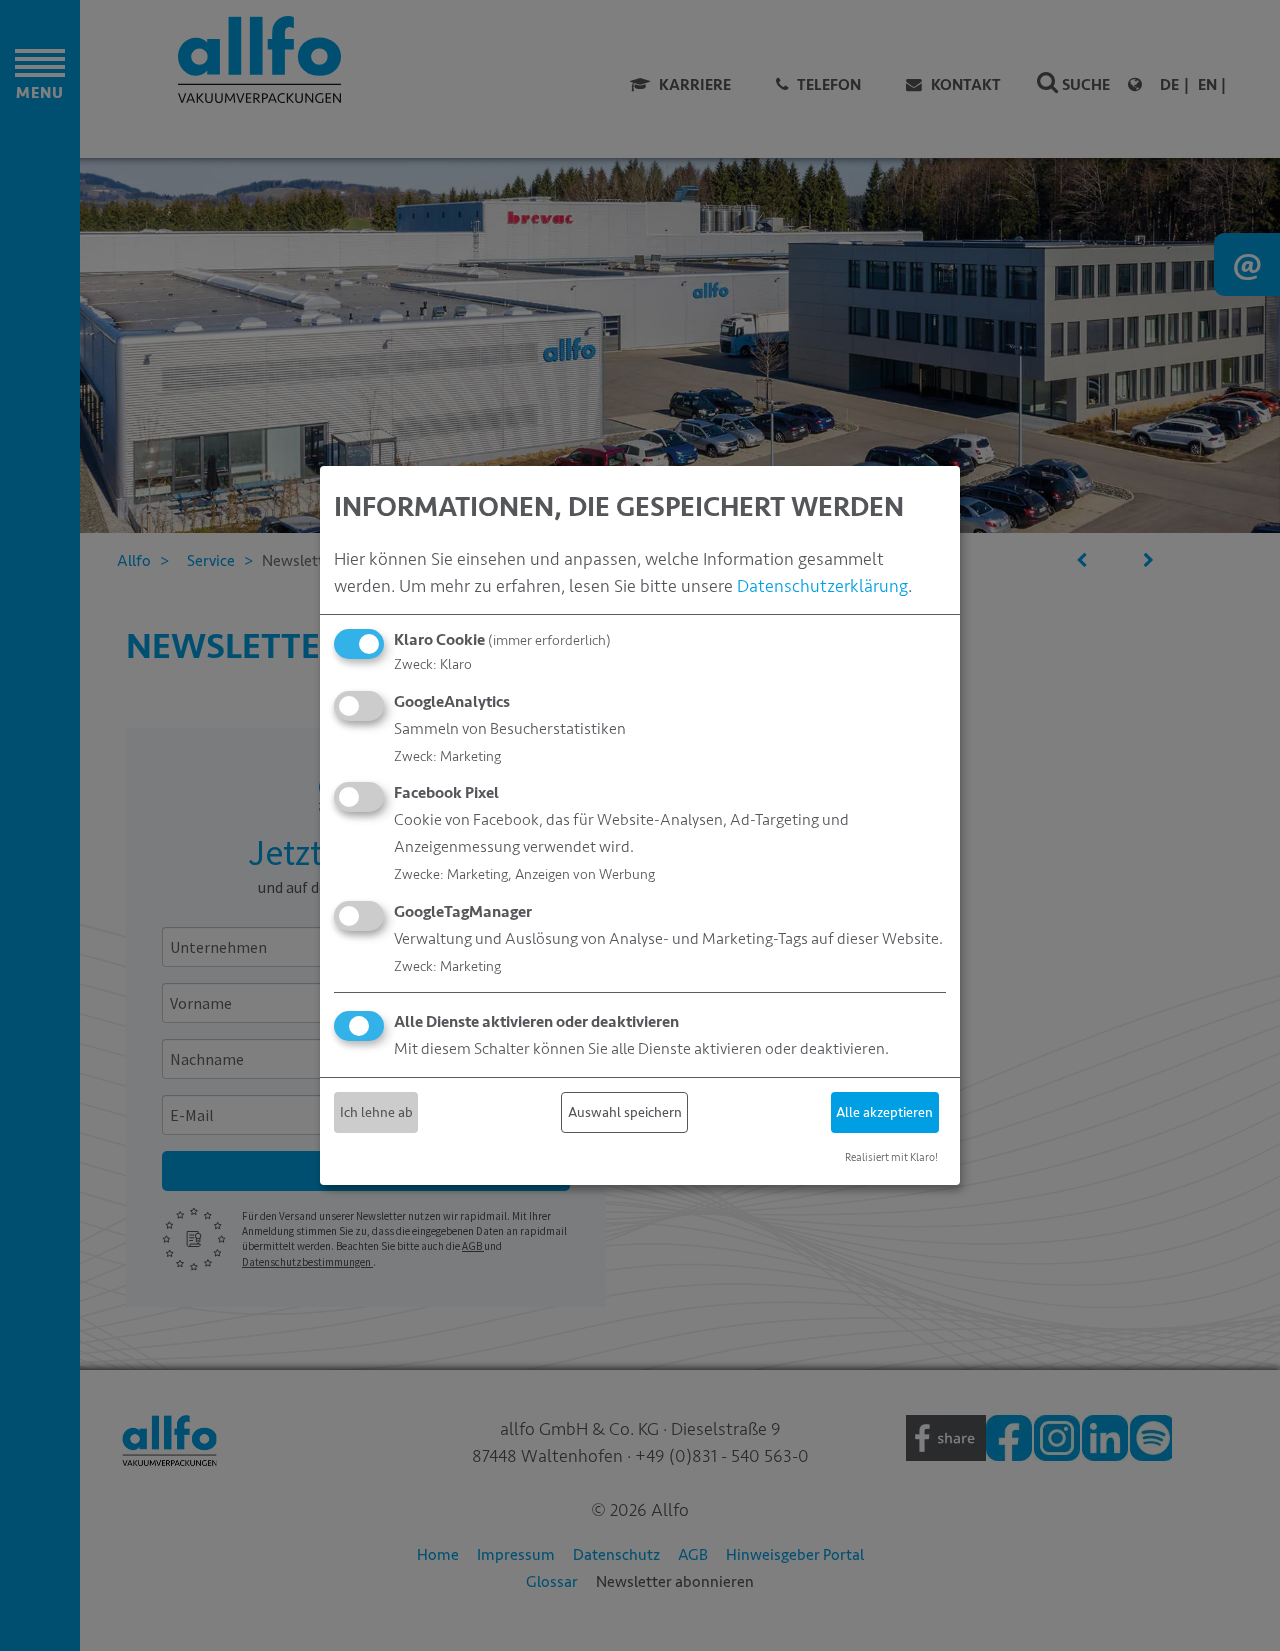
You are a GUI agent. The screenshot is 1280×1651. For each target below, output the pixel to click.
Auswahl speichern (625, 1112)
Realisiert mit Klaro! (891, 1157)
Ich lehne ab (376, 1112)
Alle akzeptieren (884, 1112)
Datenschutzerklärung (822, 586)
